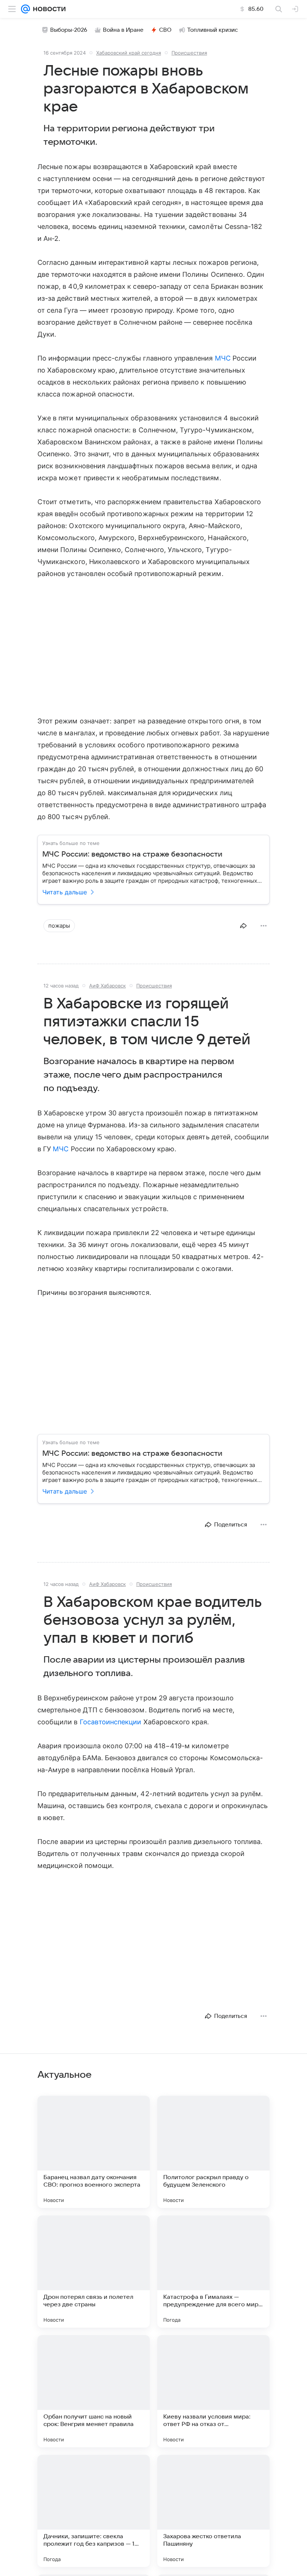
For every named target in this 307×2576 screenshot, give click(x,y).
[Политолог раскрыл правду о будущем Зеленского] (213, 2152)
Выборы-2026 (69, 30)
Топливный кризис (213, 30)
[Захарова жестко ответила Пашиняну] (213, 2511)
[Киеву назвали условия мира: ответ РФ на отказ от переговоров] (213, 2391)
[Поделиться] (243, 926)
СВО (165, 30)
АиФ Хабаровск (107, 986)
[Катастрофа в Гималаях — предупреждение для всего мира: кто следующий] (213, 2272)
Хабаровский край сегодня (129, 53)
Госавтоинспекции (111, 1722)
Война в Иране (123, 30)
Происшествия (189, 53)
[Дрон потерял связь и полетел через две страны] (94, 2272)
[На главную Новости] (48, 9)
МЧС (223, 358)
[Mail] (25, 9)
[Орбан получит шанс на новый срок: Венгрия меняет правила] (94, 2391)
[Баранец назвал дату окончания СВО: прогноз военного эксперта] (94, 2152)
